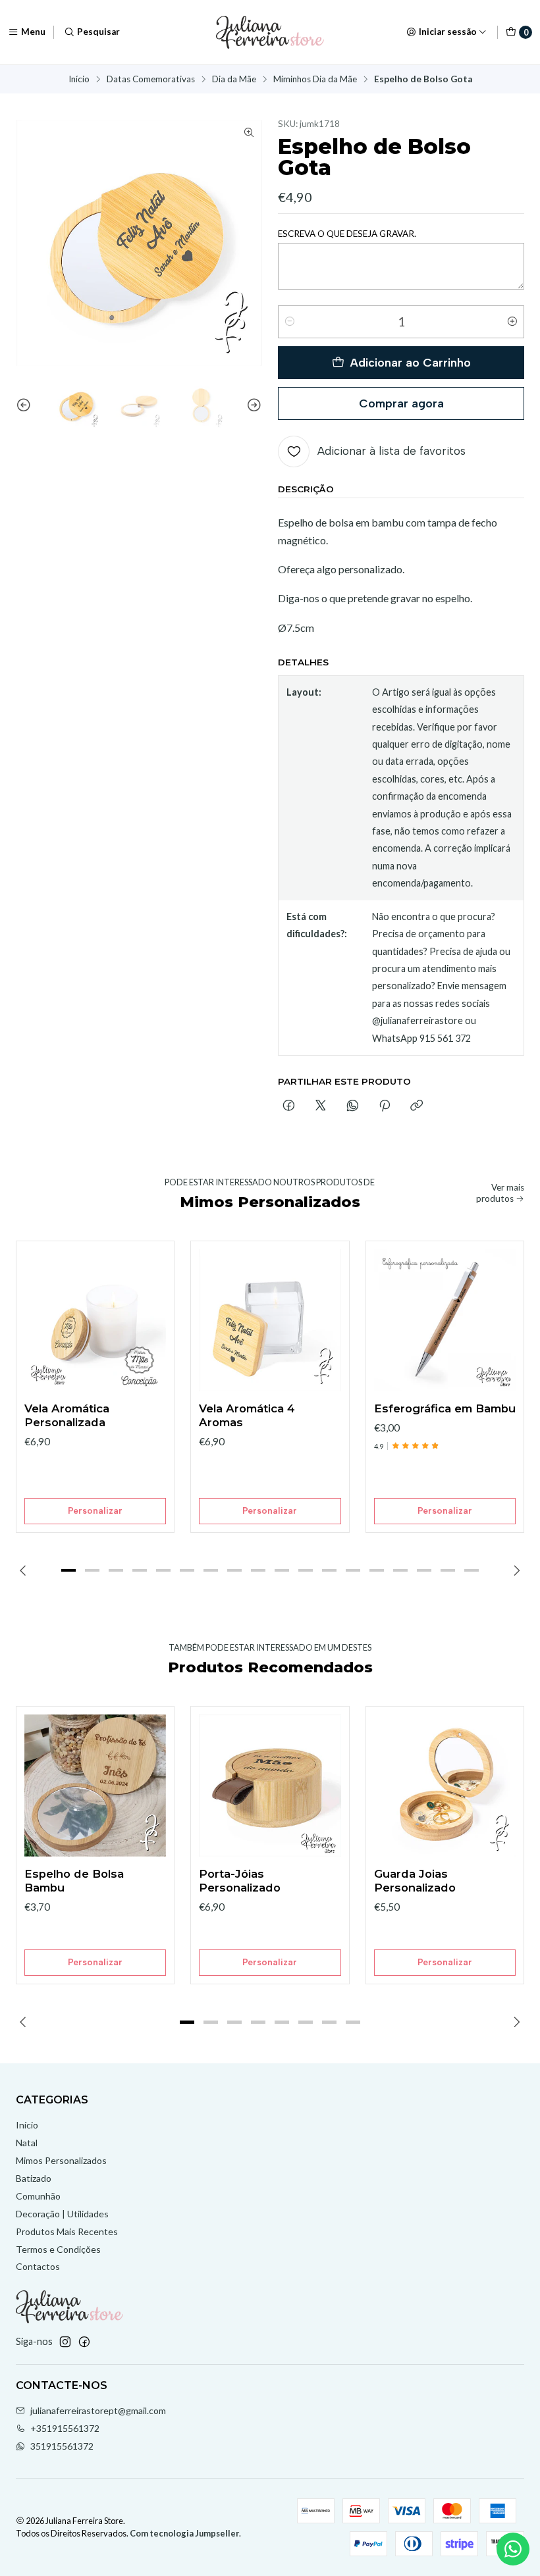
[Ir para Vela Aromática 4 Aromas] (270, 1320)
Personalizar (95, 1510)
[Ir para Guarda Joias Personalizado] (445, 1785)
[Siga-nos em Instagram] (65, 2342)
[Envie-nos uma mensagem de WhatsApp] (513, 2549)
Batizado (34, 2178)
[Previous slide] (26, 405)
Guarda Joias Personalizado (415, 1881)
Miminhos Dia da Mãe (315, 80)
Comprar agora (401, 403)
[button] (68, 1570)
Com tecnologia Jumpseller (184, 2533)
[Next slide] (252, 405)
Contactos (38, 2266)
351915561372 (62, 2446)
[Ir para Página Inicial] (270, 32)
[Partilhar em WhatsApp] (353, 1106)
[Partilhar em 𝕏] (321, 1106)
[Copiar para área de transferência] (417, 1106)
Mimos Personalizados (61, 2160)
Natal (27, 2143)
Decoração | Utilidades (62, 2214)
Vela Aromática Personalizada (67, 1415)
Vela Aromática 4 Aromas (247, 1415)
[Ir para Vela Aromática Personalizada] (95, 1320)
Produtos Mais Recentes (67, 2231)
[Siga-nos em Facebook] (84, 2342)
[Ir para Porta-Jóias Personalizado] (270, 1785)
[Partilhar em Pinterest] (385, 1106)
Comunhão (38, 2196)
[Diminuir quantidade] (290, 322)
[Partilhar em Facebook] (289, 1106)
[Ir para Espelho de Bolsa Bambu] (95, 1785)
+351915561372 (65, 2428)
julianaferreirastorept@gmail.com (98, 2410)
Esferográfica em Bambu (445, 1408)
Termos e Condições (58, 2249)
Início (79, 80)
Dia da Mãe (234, 80)
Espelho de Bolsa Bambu (74, 1881)
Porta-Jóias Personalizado (240, 1881)
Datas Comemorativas (151, 80)
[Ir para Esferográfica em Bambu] (445, 1320)
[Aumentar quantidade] (512, 322)
